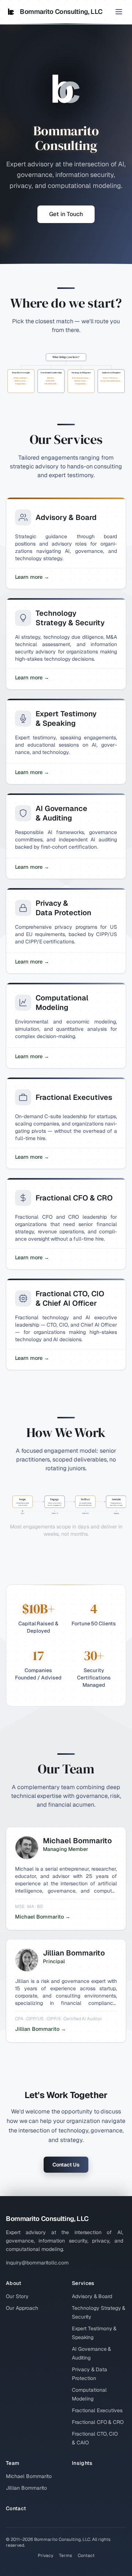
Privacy (45, 2556)
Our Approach (22, 2308)
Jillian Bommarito (26, 2488)
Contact (16, 2508)
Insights (82, 2463)
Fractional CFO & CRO (98, 2422)
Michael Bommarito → (43, 1917)
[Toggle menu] (119, 12)
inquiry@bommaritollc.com (37, 2263)
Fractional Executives (97, 2410)
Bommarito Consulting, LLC (61, 12)
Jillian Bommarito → (41, 2029)
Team (12, 2463)
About (14, 2283)
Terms (65, 2556)
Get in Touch (66, 214)
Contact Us (66, 2165)
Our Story (17, 2296)
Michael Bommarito (29, 2476)
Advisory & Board (92, 2296)
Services (83, 2283)
